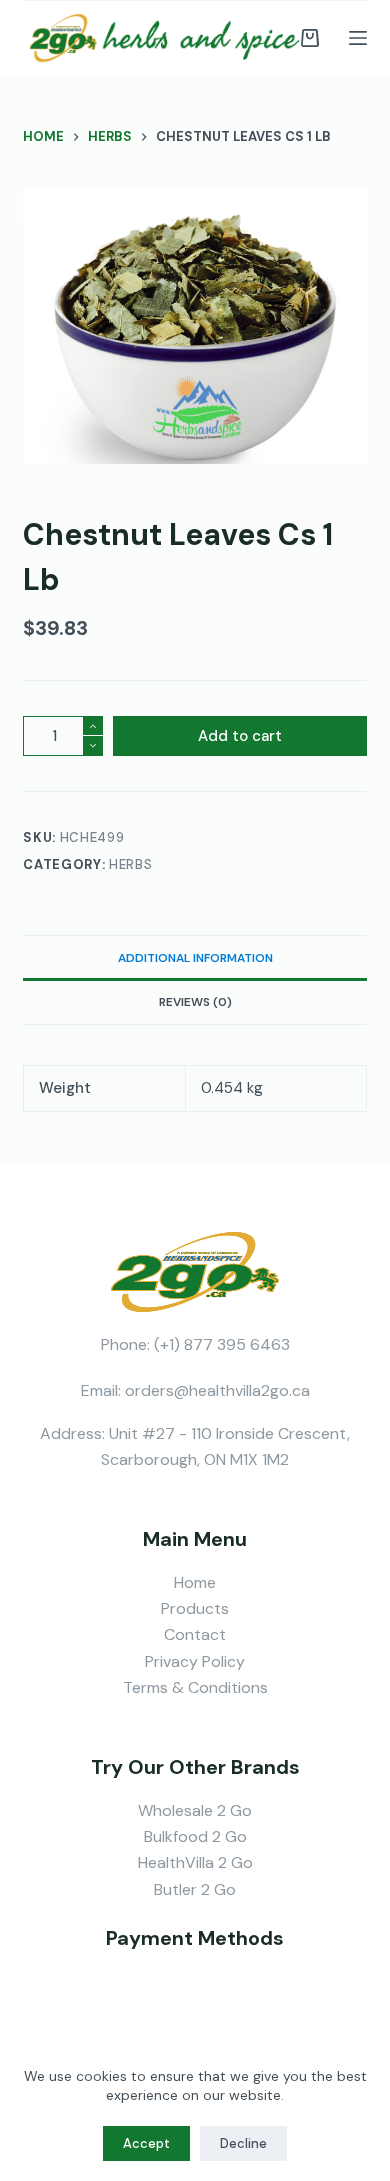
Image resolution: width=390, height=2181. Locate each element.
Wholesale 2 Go (195, 1810)
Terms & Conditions (195, 1687)
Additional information (195, 958)
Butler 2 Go (195, 1889)
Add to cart (240, 736)
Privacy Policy (195, 1661)
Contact (195, 1634)
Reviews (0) (195, 1002)
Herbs (130, 864)
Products (195, 1608)
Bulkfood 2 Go (195, 1836)
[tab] (194, 957)
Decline (243, 2143)
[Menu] (358, 38)
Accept (146, 2143)
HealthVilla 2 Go (195, 1862)
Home (195, 1582)
